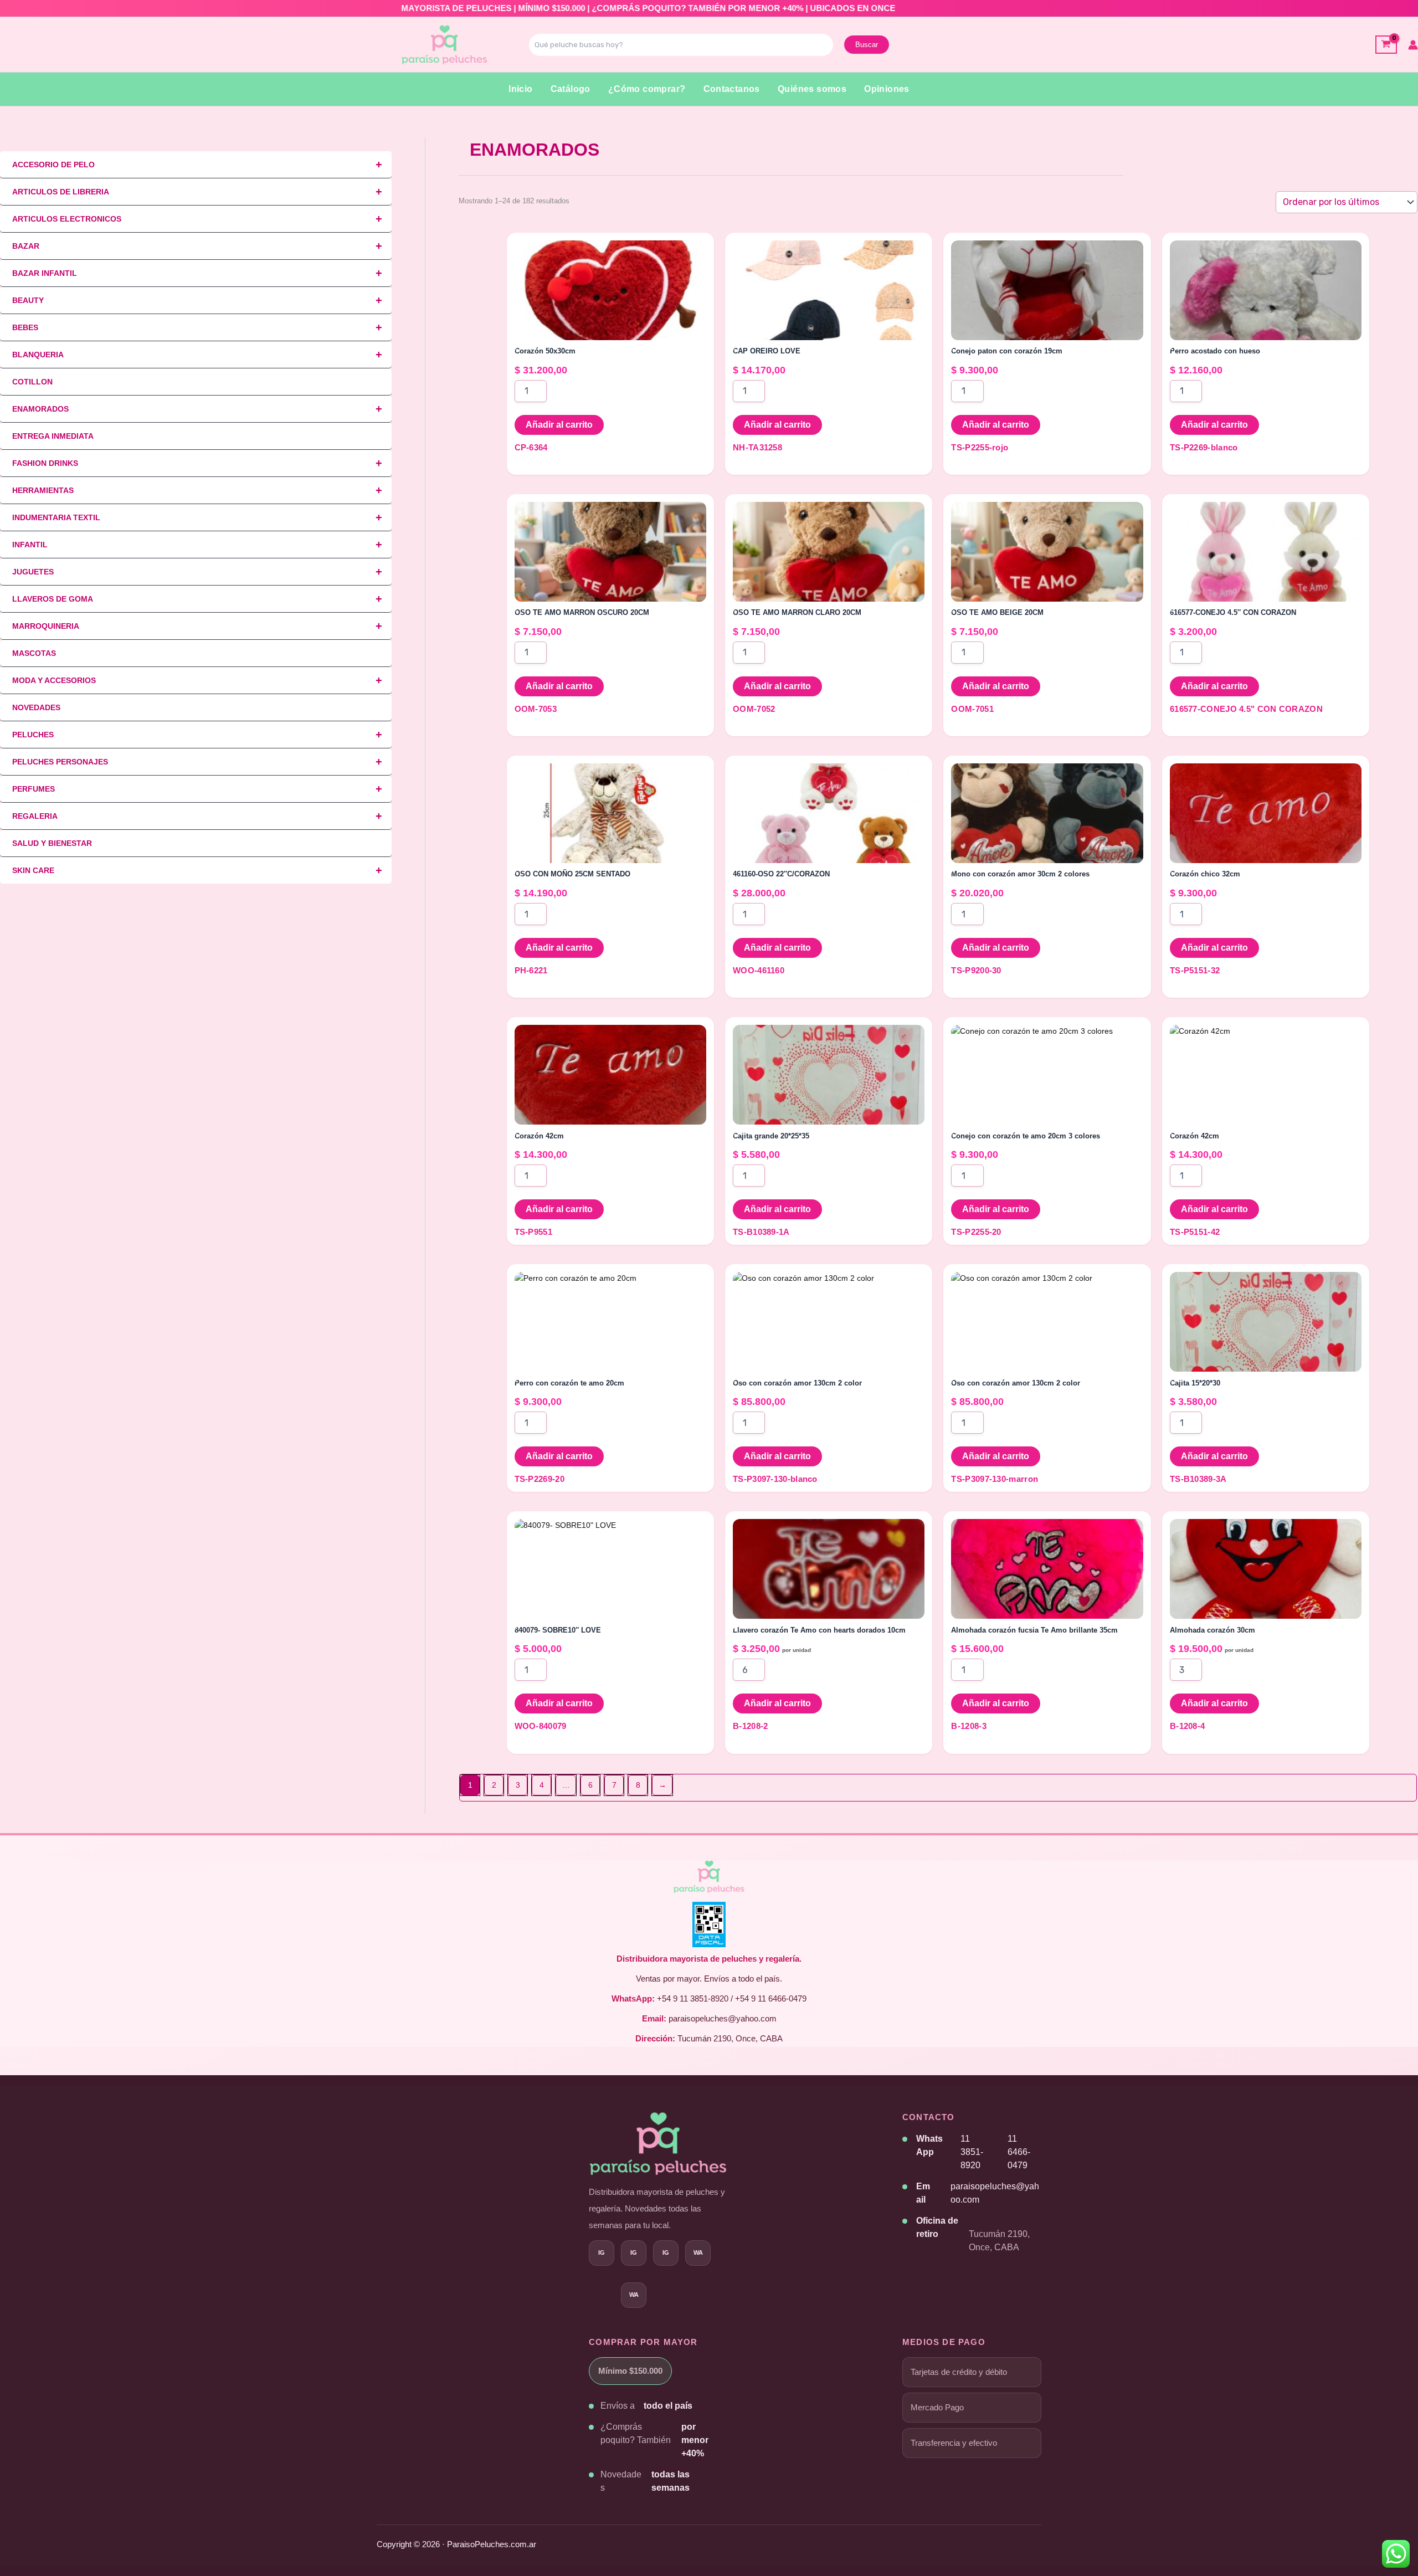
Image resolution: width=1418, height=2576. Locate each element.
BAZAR (197, 246)
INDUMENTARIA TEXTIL (197, 517)
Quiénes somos (812, 89)
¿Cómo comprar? (647, 89)
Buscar (867, 45)
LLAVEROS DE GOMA (197, 599)
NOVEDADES (36, 707)
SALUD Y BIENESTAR (52, 843)
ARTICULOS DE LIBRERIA (197, 192)
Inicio (520, 89)
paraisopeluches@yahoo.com (995, 2193)
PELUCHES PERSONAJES (197, 762)
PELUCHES (197, 735)
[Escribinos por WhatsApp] (634, 2295)
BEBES (197, 327)
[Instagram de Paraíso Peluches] (602, 2253)
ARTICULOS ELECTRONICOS (197, 219)
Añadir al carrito (559, 425)
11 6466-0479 (1019, 2152)
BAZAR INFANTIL (197, 273)
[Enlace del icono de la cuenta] (1413, 45)
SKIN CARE (197, 870)
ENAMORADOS (197, 409)
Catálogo (571, 89)
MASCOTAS (34, 653)
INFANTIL (197, 545)
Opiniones (887, 89)
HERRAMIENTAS (197, 490)
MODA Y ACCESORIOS (197, 680)
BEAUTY (197, 300)
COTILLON (32, 382)
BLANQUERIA (197, 355)
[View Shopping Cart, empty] (1386, 45)
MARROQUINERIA (197, 626)
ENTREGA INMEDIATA (53, 436)
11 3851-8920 (972, 2152)
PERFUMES (197, 789)
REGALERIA (197, 816)
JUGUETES (197, 572)
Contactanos (732, 89)
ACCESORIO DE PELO (197, 165)
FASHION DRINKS (197, 463)
